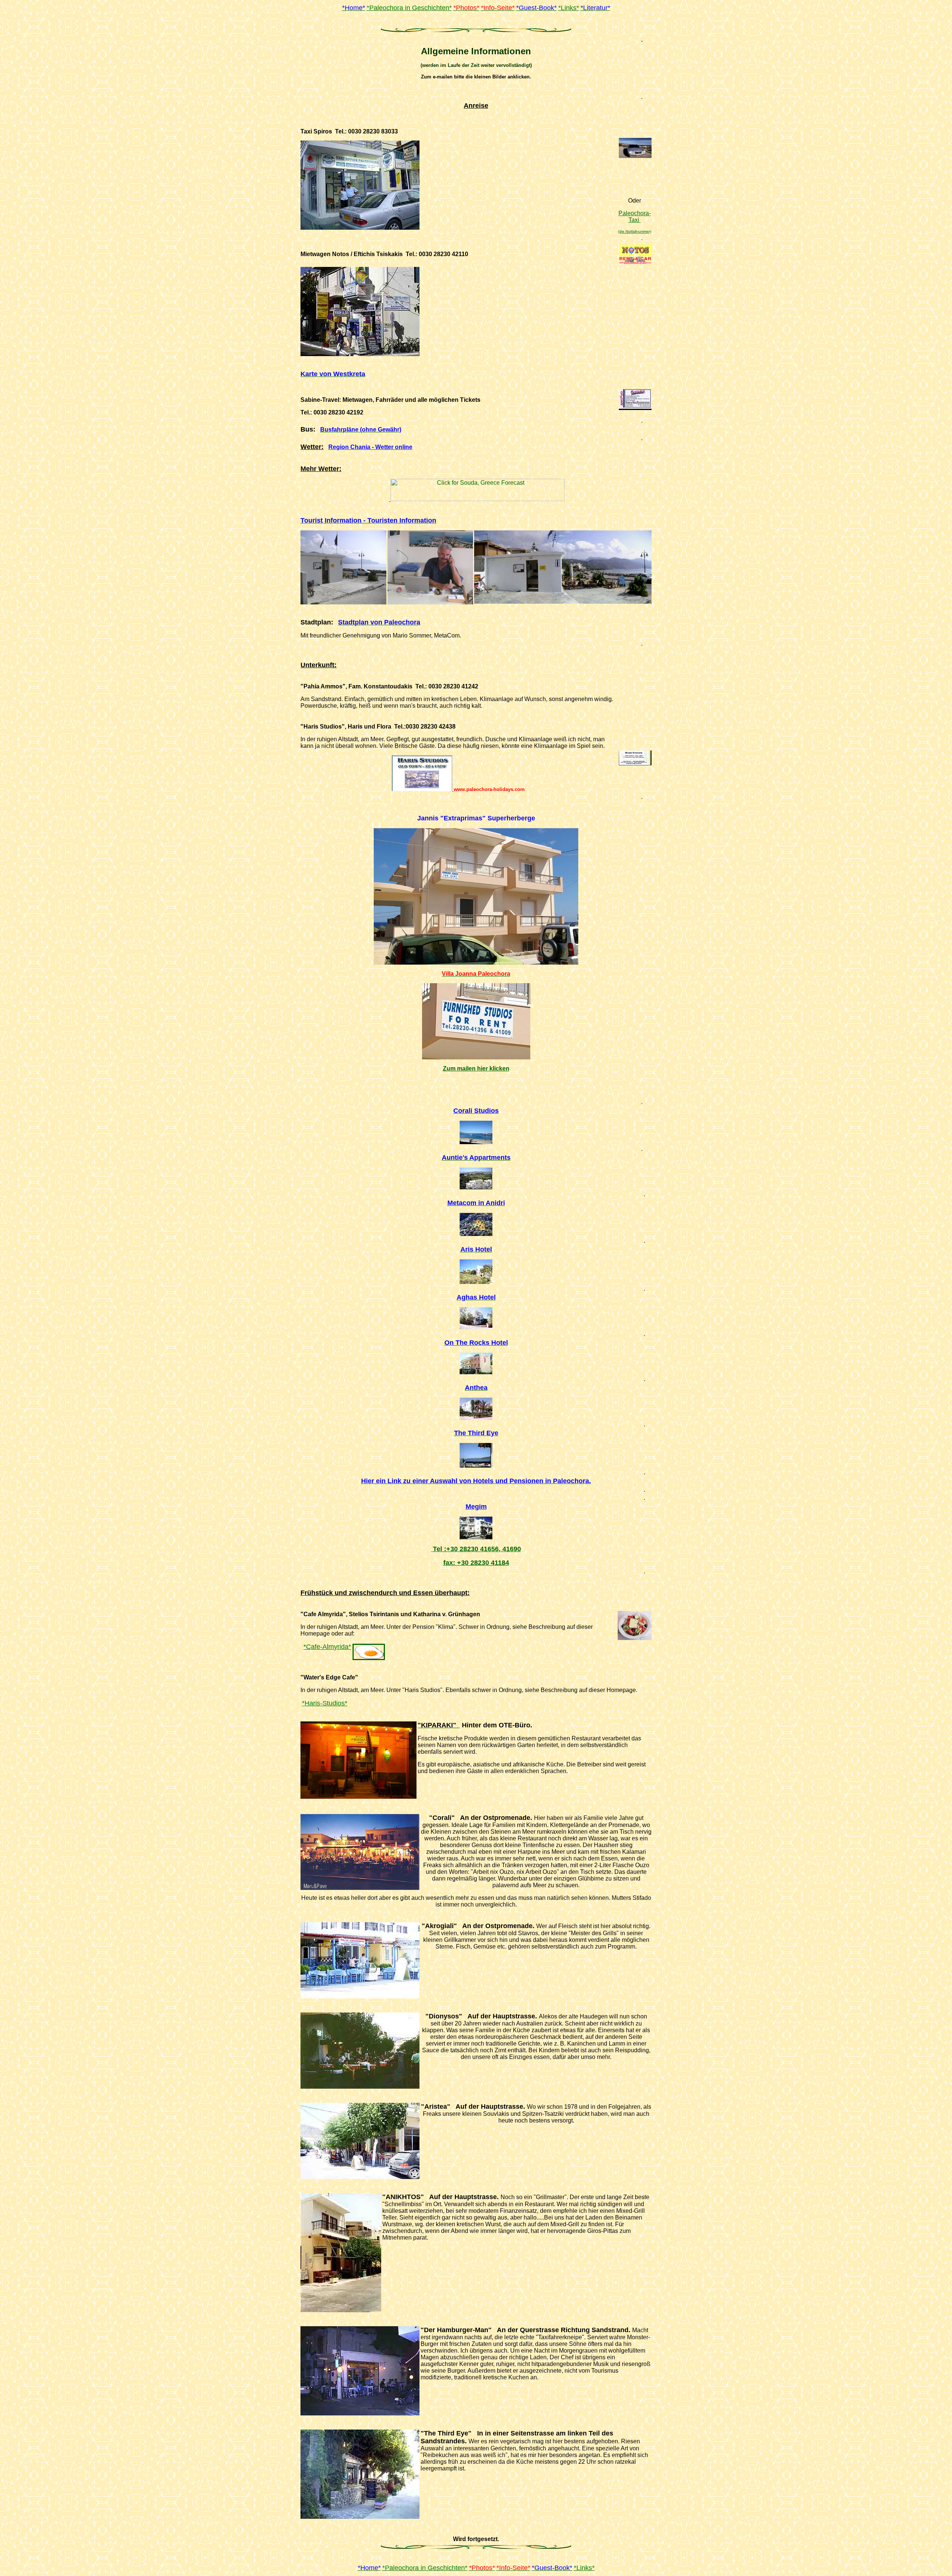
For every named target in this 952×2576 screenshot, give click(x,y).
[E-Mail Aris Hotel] (476, 1263)
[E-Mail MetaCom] (476, 1216)
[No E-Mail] (476, 1356)
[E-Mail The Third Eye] (476, 1447)
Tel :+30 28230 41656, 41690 (476, 1549)
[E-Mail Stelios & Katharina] (369, 1647)
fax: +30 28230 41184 (476, 1563)
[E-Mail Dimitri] (476, 1171)
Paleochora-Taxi (635, 217)
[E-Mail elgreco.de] (476, 1311)
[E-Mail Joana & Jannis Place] (476, 1057)
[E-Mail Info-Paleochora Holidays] (476, 1401)
